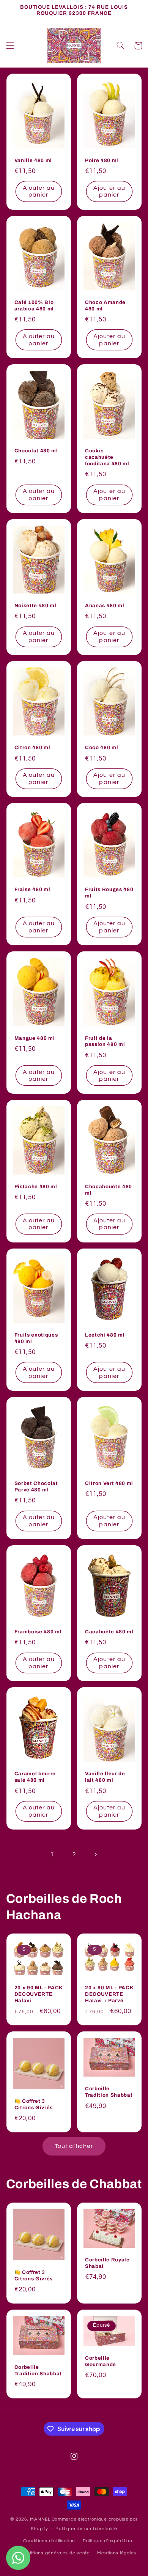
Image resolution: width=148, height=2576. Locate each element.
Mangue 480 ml (35, 1038)
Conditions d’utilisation (49, 2541)
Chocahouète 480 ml (109, 1190)
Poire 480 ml (102, 160)
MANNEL (40, 2519)
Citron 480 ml (32, 747)
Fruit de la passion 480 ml (105, 1041)
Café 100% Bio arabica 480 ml (34, 305)
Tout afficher (74, 2146)
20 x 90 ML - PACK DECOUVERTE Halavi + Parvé (109, 1994)
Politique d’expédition (108, 2541)
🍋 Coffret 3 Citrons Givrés (34, 2104)
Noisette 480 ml (35, 605)
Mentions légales (117, 2553)
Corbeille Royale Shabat (107, 2263)
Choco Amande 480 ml (105, 305)
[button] (10, 46)
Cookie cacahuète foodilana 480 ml (107, 457)
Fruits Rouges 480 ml (109, 893)
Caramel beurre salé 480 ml (35, 1777)
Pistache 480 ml (36, 1186)
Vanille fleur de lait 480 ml (105, 1777)
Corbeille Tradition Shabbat (109, 2092)
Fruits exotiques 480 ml (36, 1338)
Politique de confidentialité (86, 2529)
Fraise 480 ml (32, 889)
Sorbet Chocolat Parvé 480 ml (36, 1486)
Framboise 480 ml (38, 1632)
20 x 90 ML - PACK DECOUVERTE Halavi (39, 1994)
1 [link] (52, 1854)
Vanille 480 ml (33, 160)
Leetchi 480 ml (105, 1335)
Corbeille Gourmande (101, 2361)
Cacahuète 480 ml (109, 1632)
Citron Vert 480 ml (109, 1483)
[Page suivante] (96, 1855)
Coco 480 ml (102, 747)
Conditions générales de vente (54, 2553)
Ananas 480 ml (105, 605)
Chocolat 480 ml (36, 451)
